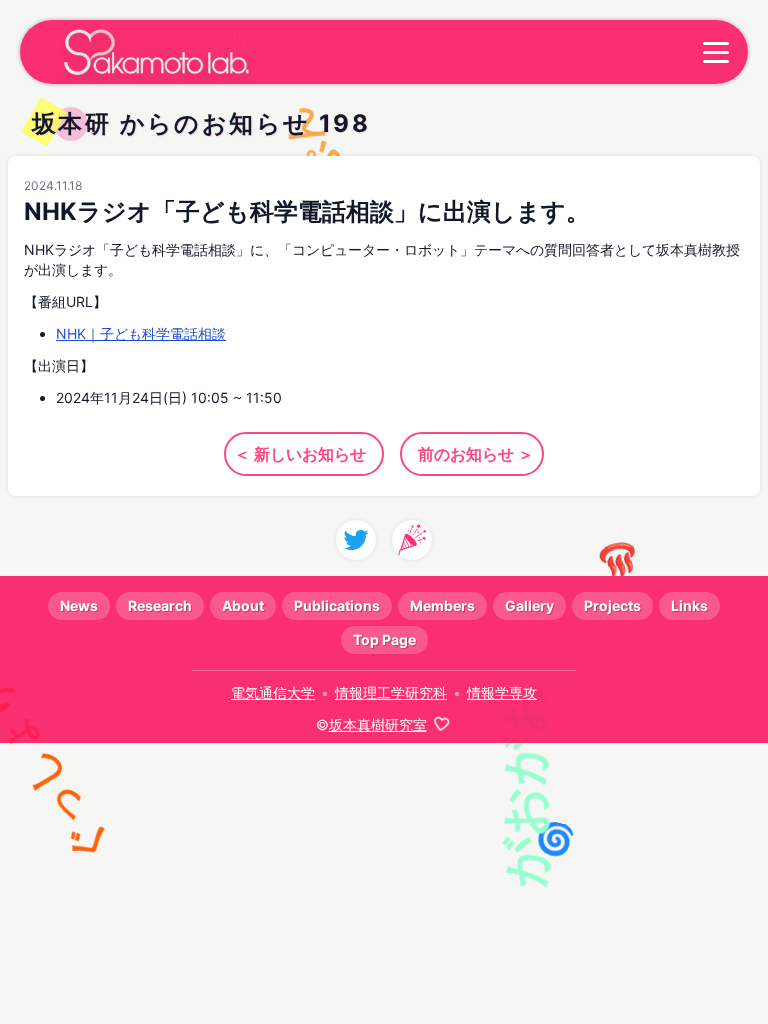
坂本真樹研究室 (378, 724)
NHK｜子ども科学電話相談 (141, 333)
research (160, 605)
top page (384, 639)
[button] (716, 52)
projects (612, 605)
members (442, 605)
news (79, 605)
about (243, 605)
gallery (529, 605)
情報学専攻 (502, 692)
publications (337, 605)
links (689, 605)
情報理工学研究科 (391, 692)
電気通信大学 (273, 692)
